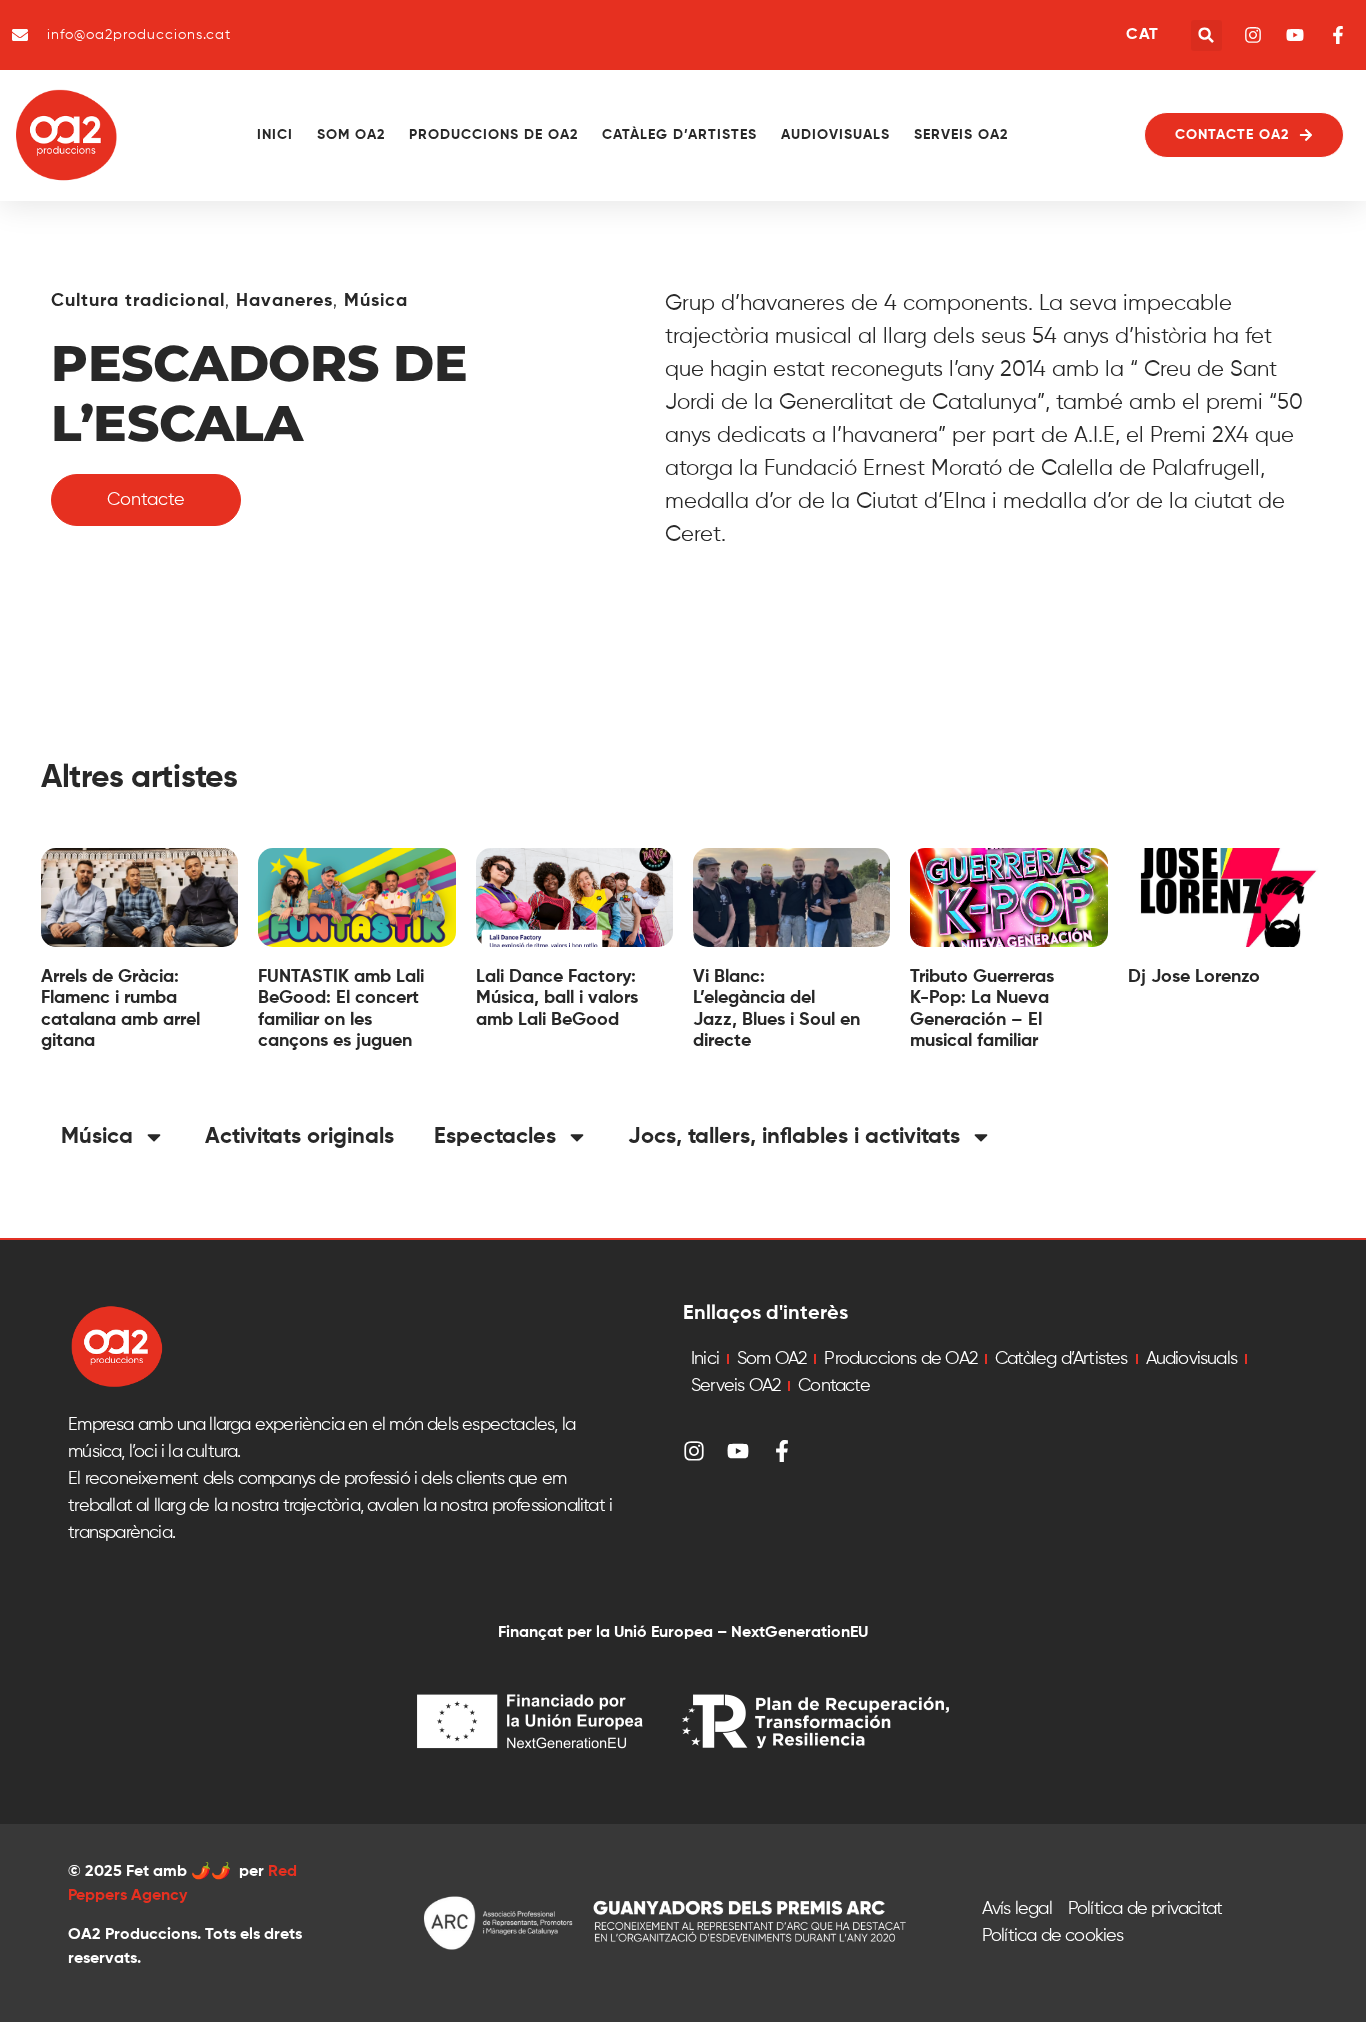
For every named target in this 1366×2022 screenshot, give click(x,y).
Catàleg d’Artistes (679, 135)
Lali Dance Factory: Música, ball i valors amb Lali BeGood (557, 998)
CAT (1142, 35)
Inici (275, 135)
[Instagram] (694, 1451)
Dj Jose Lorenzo (1194, 977)
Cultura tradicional (138, 301)
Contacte (834, 1386)
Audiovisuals (835, 135)
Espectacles (495, 1137)
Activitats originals (299, 1137)
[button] (1206, 35)
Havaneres (284, 301)
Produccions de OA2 (493, 135)
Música (376, 301)
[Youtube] (738, 1451)
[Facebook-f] (782, 1451)
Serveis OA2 (961, 135)
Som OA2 (351, 135)
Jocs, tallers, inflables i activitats (794, 1137)
